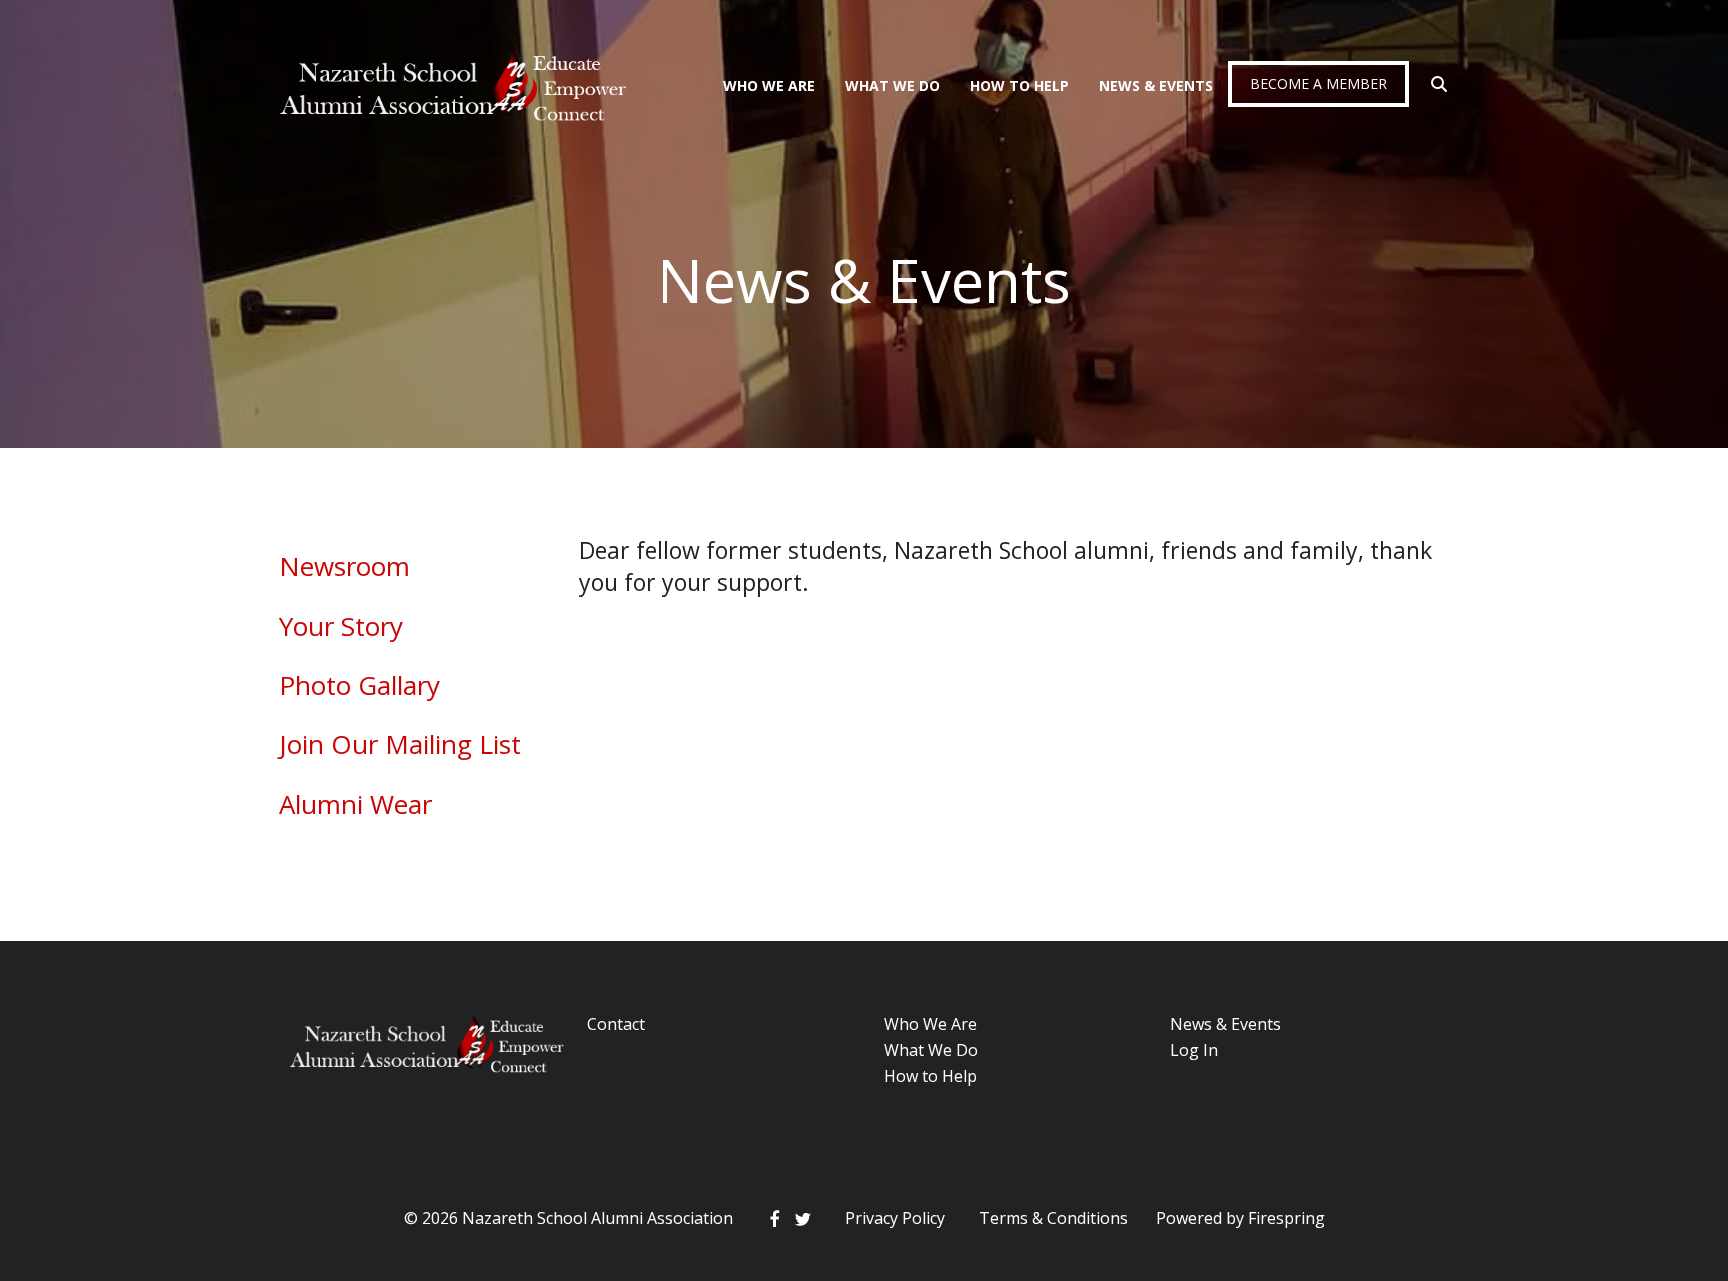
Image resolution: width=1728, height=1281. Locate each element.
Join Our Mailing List (400, 744)
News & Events (1156, 85)
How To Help (1019, 85)
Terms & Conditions (1053, 1218)
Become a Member (1318, 83)
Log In (1194, 1050)
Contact (616, 1024)
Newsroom (344, 566)
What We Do (892, 85)
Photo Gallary (359, 685)
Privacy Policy (895, 1218)
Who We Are (769, 85)
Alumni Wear (355, 804)
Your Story (341, 626)
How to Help (930, 1076)
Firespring (1286, 1218)
